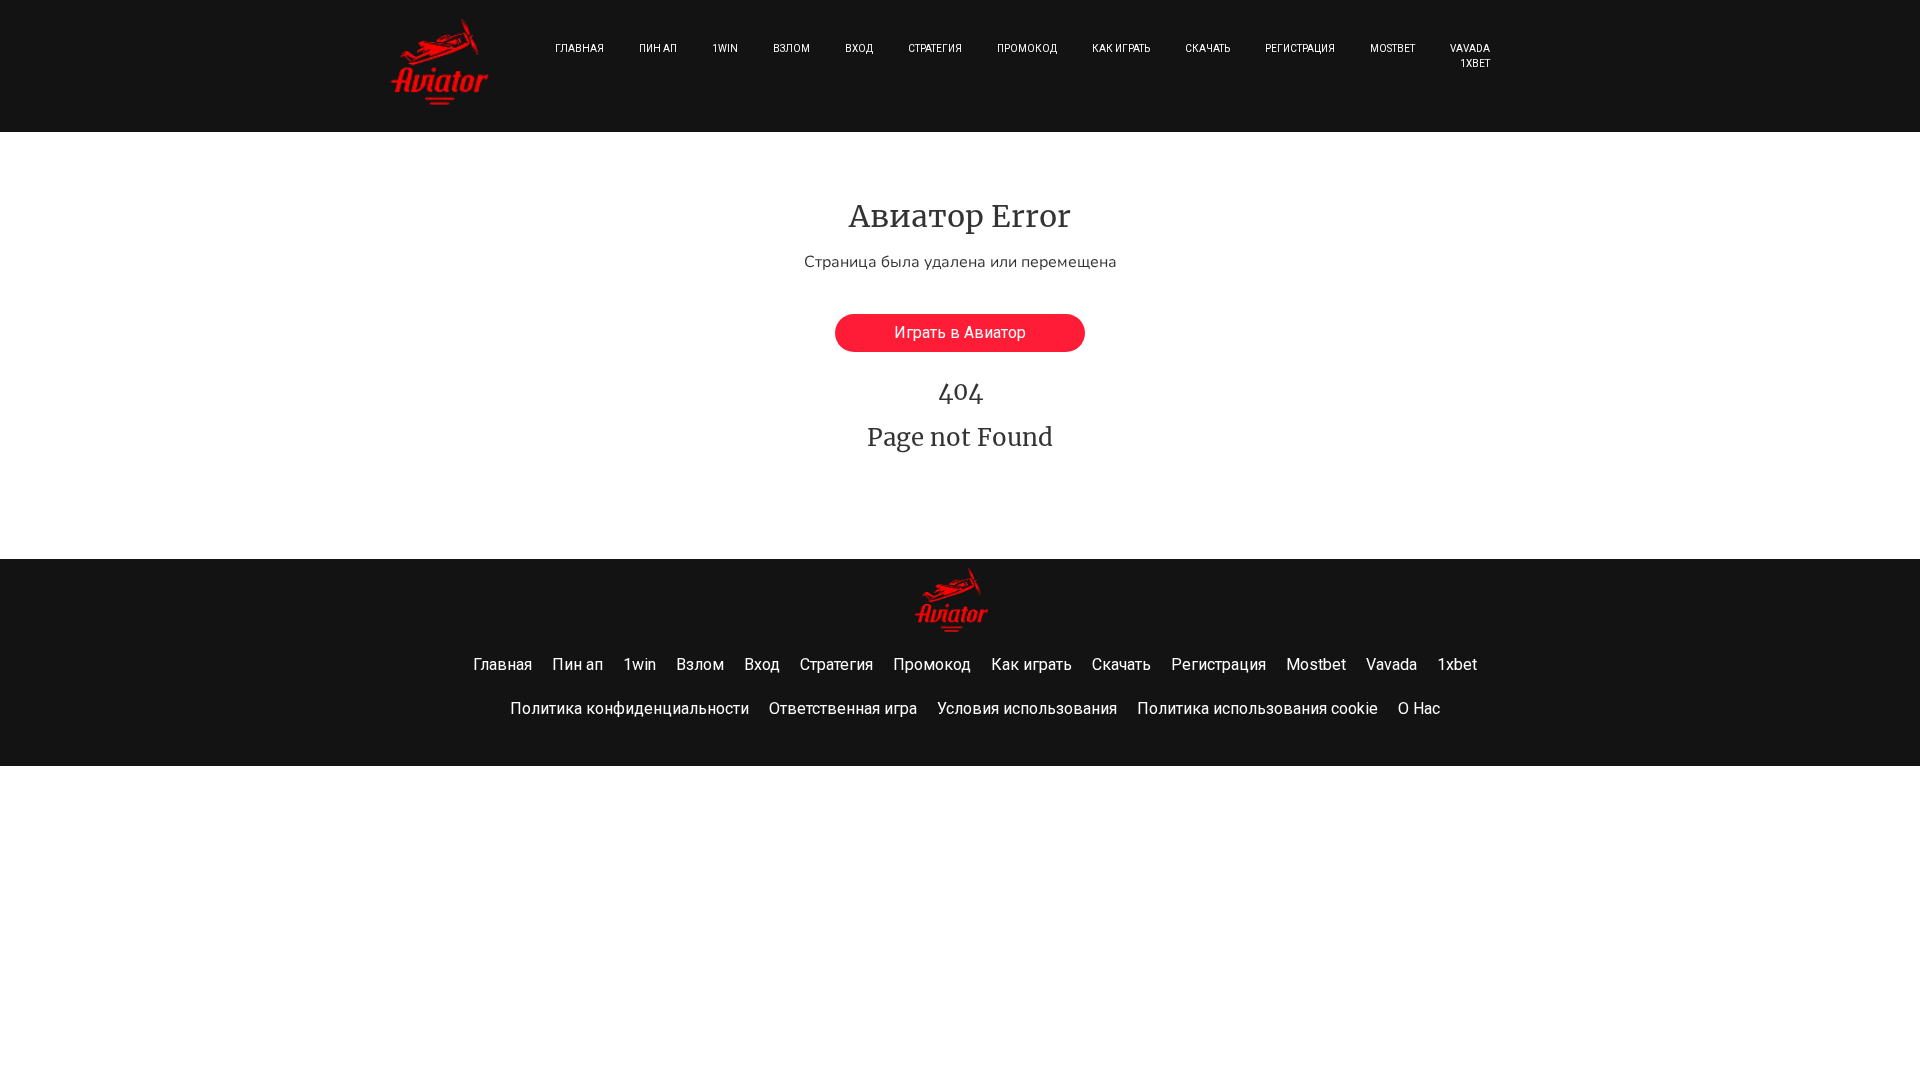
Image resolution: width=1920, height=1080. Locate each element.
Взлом (791, 48)
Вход (859, 48)
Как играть (1121, 48)
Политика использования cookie (1257, 708)
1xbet (1475, 63)
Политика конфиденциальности (629, 708)
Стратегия (935, 48)
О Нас (1419, 708)
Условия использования (1027, 708)
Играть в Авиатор (960, 332)
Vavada (1470, 48)
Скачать (1207, 48)
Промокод (1027, 48)
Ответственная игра (843, 708)
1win (725, 48)
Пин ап (658, 48)
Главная (579, 48)
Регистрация (1300, 48)
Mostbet (1392, 48)
